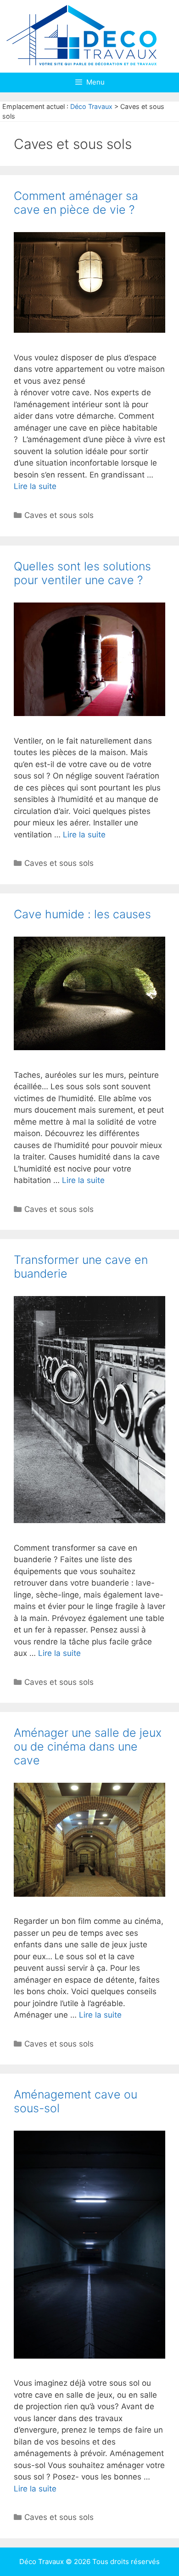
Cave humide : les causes (82, 914)
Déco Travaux (91, 106)
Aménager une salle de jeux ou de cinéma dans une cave (88, 1746)
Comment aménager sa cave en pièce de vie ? (76, 203)
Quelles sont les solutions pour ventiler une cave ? (82, 573)
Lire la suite (35, 486)
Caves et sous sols (59, 515)
